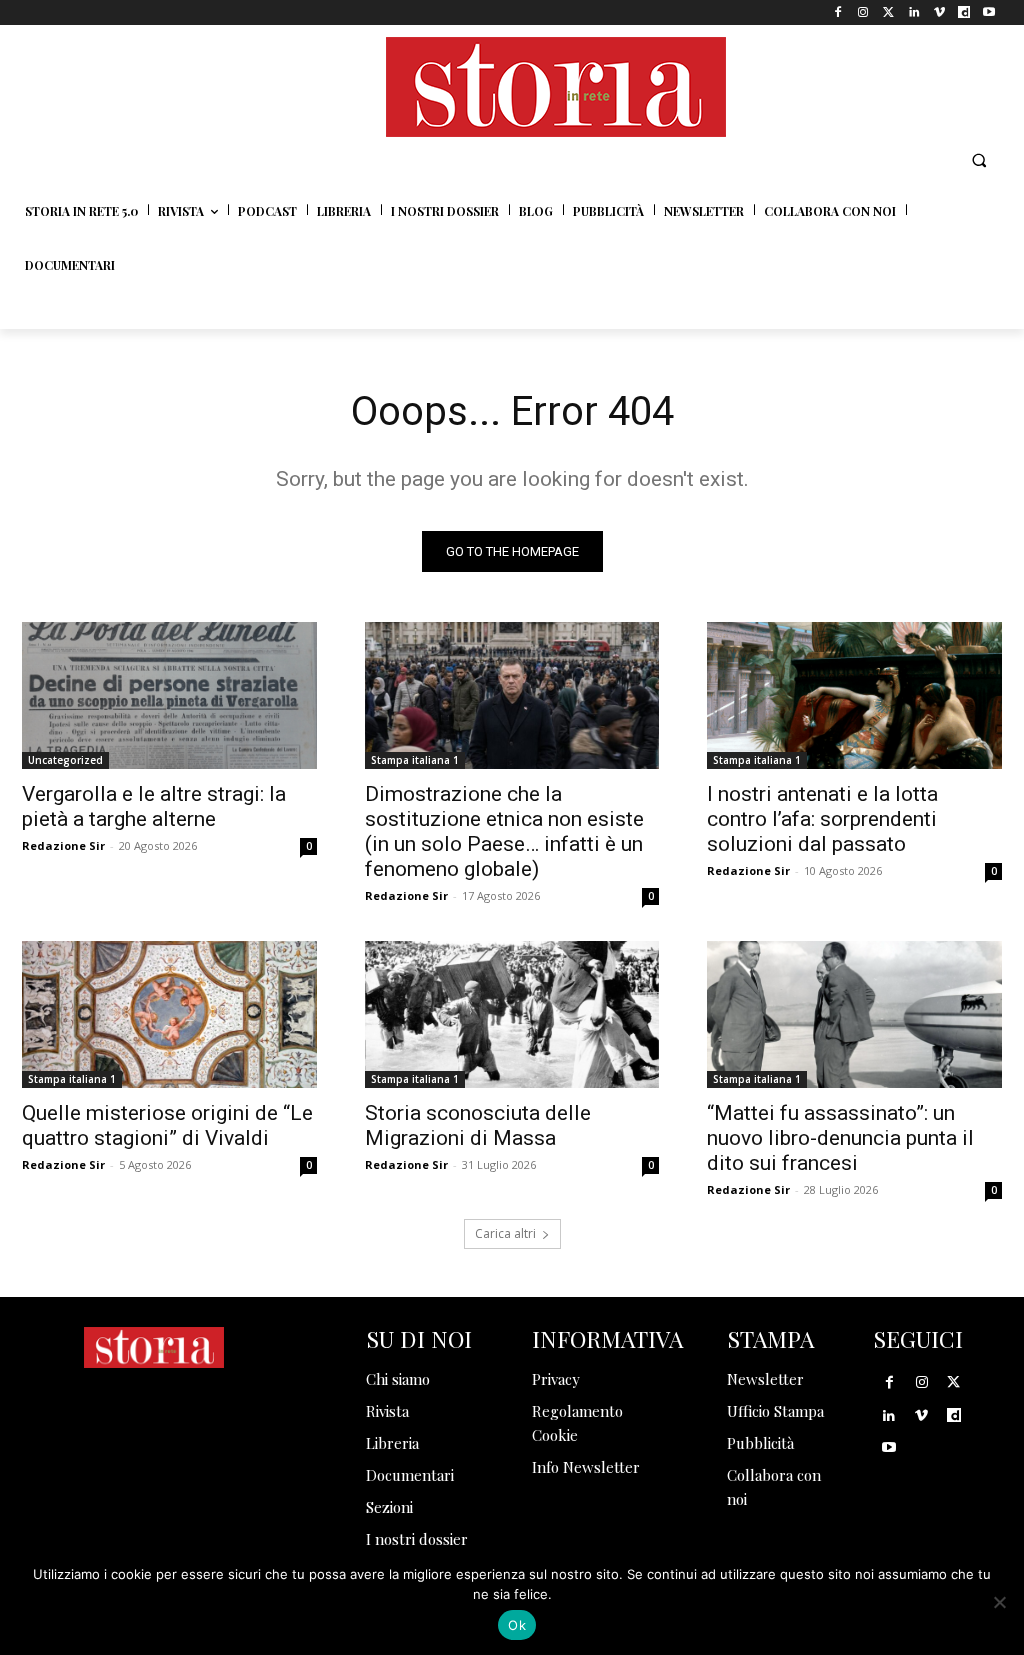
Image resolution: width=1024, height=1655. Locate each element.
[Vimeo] (938, 12)
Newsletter (765, 1379)
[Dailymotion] (964, 12)
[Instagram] (863, 12)
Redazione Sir (63, 845)
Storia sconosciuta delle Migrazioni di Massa (478, 1125)
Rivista (387, 1411)
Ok (517, 1625)
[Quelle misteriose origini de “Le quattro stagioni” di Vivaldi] (169, 1014)
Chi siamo (398, 1379)
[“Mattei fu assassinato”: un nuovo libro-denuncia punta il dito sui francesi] (854, 1014)
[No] (999, 1602)
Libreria (392, 1443)
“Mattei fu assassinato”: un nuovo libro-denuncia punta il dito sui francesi (840, 1138)
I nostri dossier (417, 1539)
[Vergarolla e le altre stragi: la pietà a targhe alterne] (169, 695)
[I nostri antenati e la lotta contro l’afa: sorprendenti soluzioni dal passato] (854, 695)
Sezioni (389, 1507)
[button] (979, 160)
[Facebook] (838, 12)
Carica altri (505, 1233)
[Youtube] (989, 12)
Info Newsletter (586, 1467)
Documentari (410, 1475)
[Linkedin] (913, 12)
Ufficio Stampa (775, 1411)
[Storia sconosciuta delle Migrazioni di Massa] (512, 1014)
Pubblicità (760, 1443)
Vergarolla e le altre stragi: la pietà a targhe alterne (154, 806)
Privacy (556, 1379)
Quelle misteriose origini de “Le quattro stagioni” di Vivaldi (167, 1125)
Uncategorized (65, 760)
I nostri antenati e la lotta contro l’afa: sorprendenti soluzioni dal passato (822, 819)
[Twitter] (888, 12)
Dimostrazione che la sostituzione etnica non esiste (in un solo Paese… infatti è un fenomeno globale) (504, 831)
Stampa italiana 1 (415, 760)
